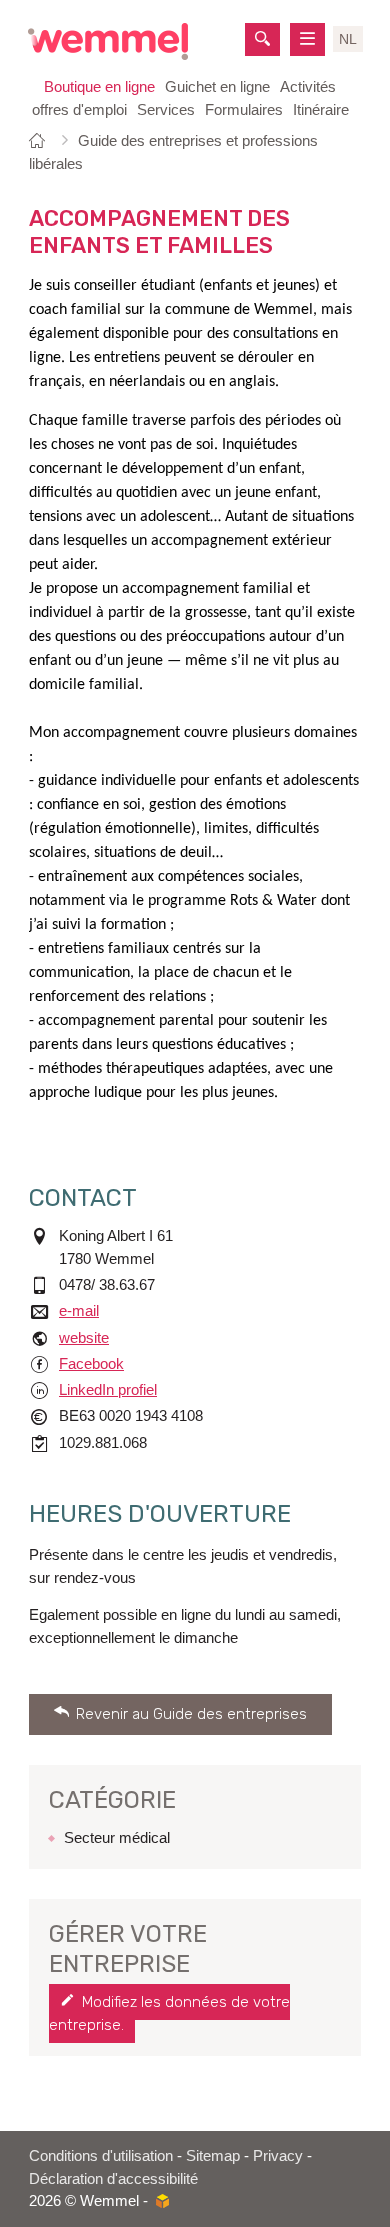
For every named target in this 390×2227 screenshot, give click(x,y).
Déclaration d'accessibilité (113, 2178)
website (84, 1337)
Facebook (91, 1363)
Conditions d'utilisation (101, 2155)
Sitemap (213, 2155)
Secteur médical (117, 1837)
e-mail (79, 1310)
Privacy (278, 2155)
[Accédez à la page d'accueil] (108, 41)
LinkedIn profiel (108, 1389)
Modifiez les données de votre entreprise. (169, 2013)
